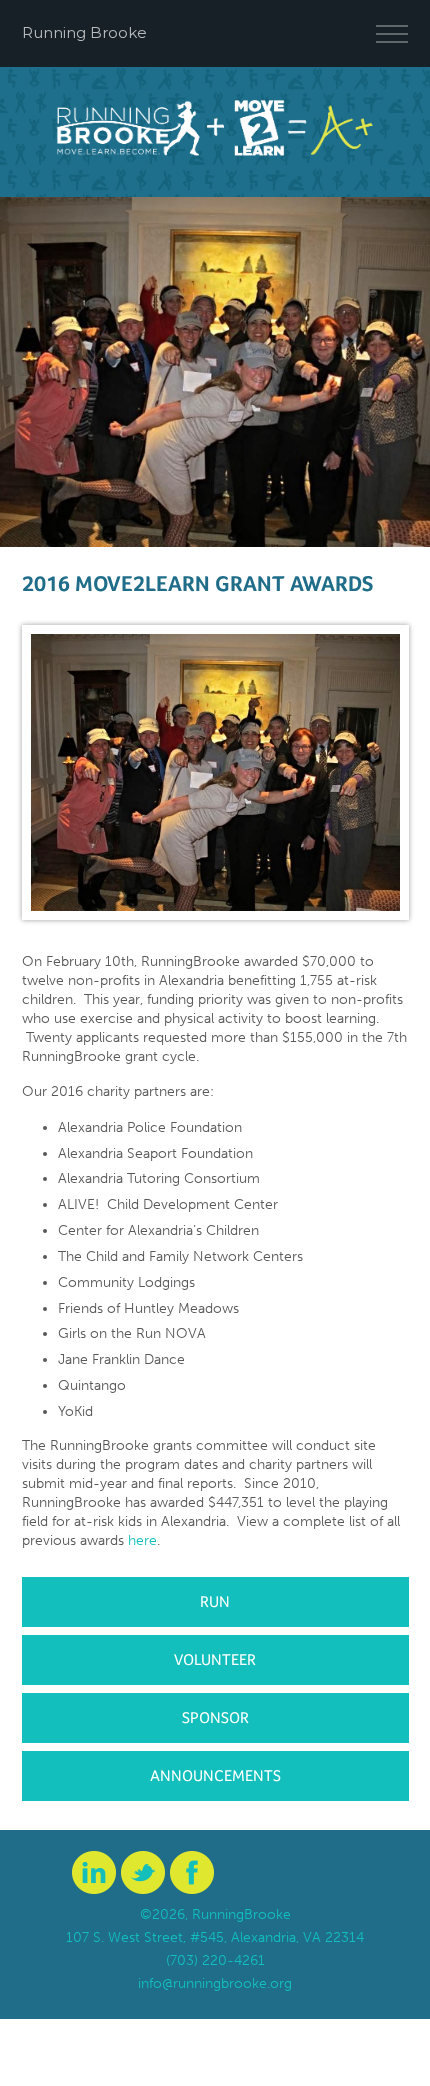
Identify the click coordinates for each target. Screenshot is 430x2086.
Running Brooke (84, 32)
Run (215, 1601)
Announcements (215, 1775)
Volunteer (215, 1659)
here (142, 1540)
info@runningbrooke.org (215, 1983)
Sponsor (215, 1717)
